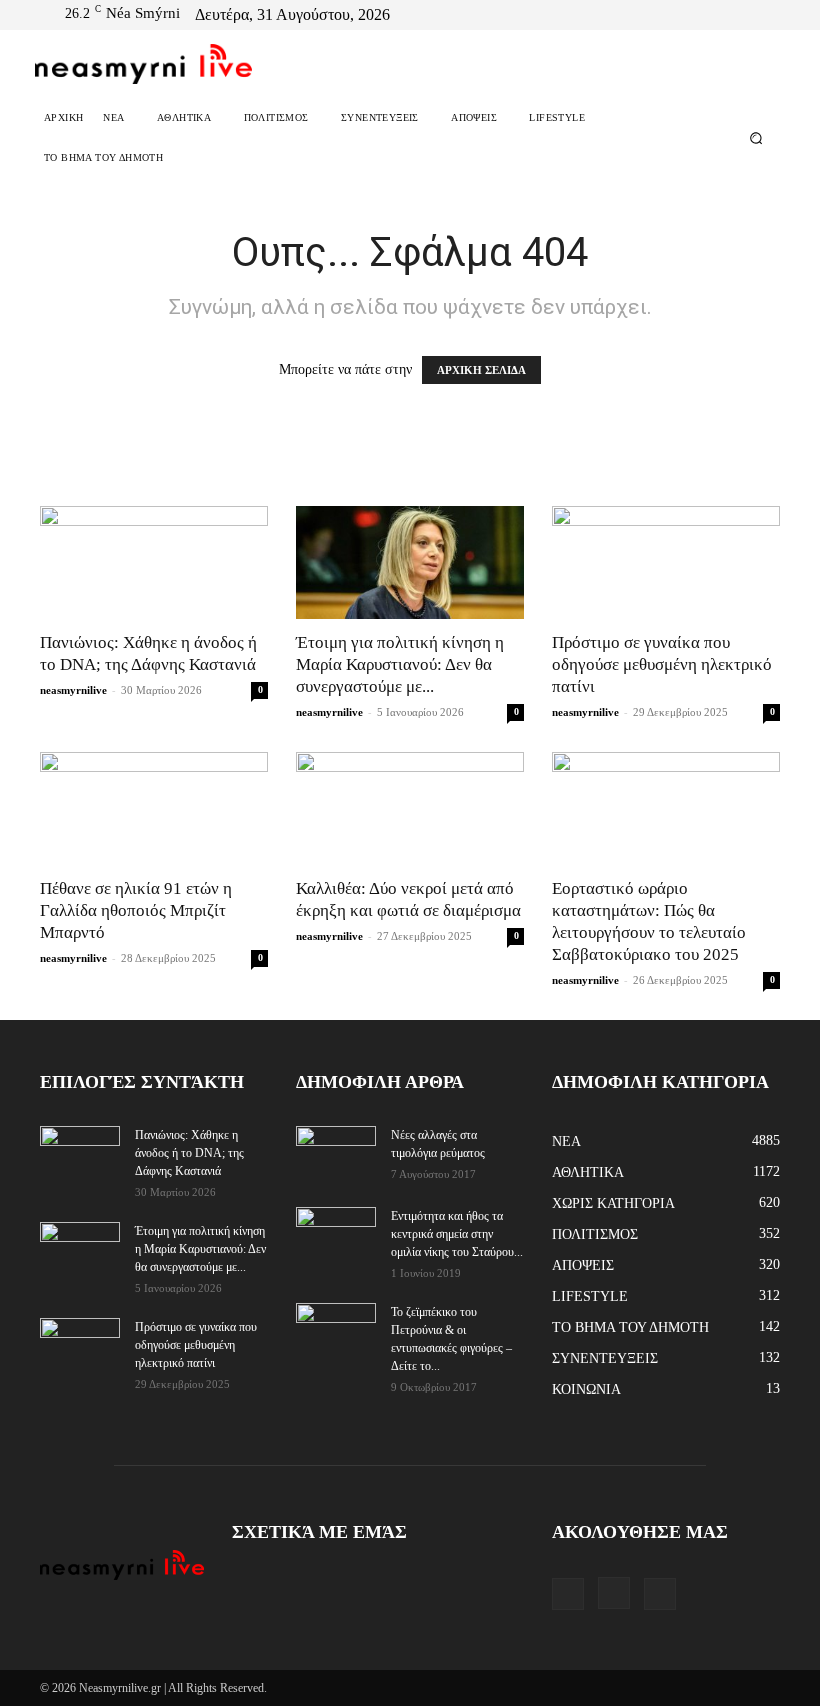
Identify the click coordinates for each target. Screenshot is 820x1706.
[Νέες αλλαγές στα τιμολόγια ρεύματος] (336, 1153)
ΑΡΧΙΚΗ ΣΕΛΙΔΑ (481, 370)
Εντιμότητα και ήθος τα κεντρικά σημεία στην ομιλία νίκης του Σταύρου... (457, 1234)
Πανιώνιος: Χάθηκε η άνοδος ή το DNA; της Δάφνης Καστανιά (189, 1153)
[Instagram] (740, 15)
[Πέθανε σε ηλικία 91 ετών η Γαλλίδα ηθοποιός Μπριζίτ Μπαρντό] (154, 808)
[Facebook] (716, 15)
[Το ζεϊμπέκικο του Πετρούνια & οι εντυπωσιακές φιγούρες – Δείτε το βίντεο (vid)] (336, 1321)
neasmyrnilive (73, 690)
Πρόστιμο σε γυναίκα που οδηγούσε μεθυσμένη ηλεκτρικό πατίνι (662, 664)
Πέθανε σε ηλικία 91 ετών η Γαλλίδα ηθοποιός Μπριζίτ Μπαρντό (136, 910)
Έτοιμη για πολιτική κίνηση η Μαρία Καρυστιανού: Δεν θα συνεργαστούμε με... (400, 664)
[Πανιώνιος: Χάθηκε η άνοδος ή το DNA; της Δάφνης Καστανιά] (154, 562)
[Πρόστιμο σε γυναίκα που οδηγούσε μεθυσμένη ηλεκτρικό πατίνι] (666, 562)
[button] (756, 138)
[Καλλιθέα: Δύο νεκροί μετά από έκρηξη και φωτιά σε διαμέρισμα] (410, 808)
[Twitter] (764, 15)
